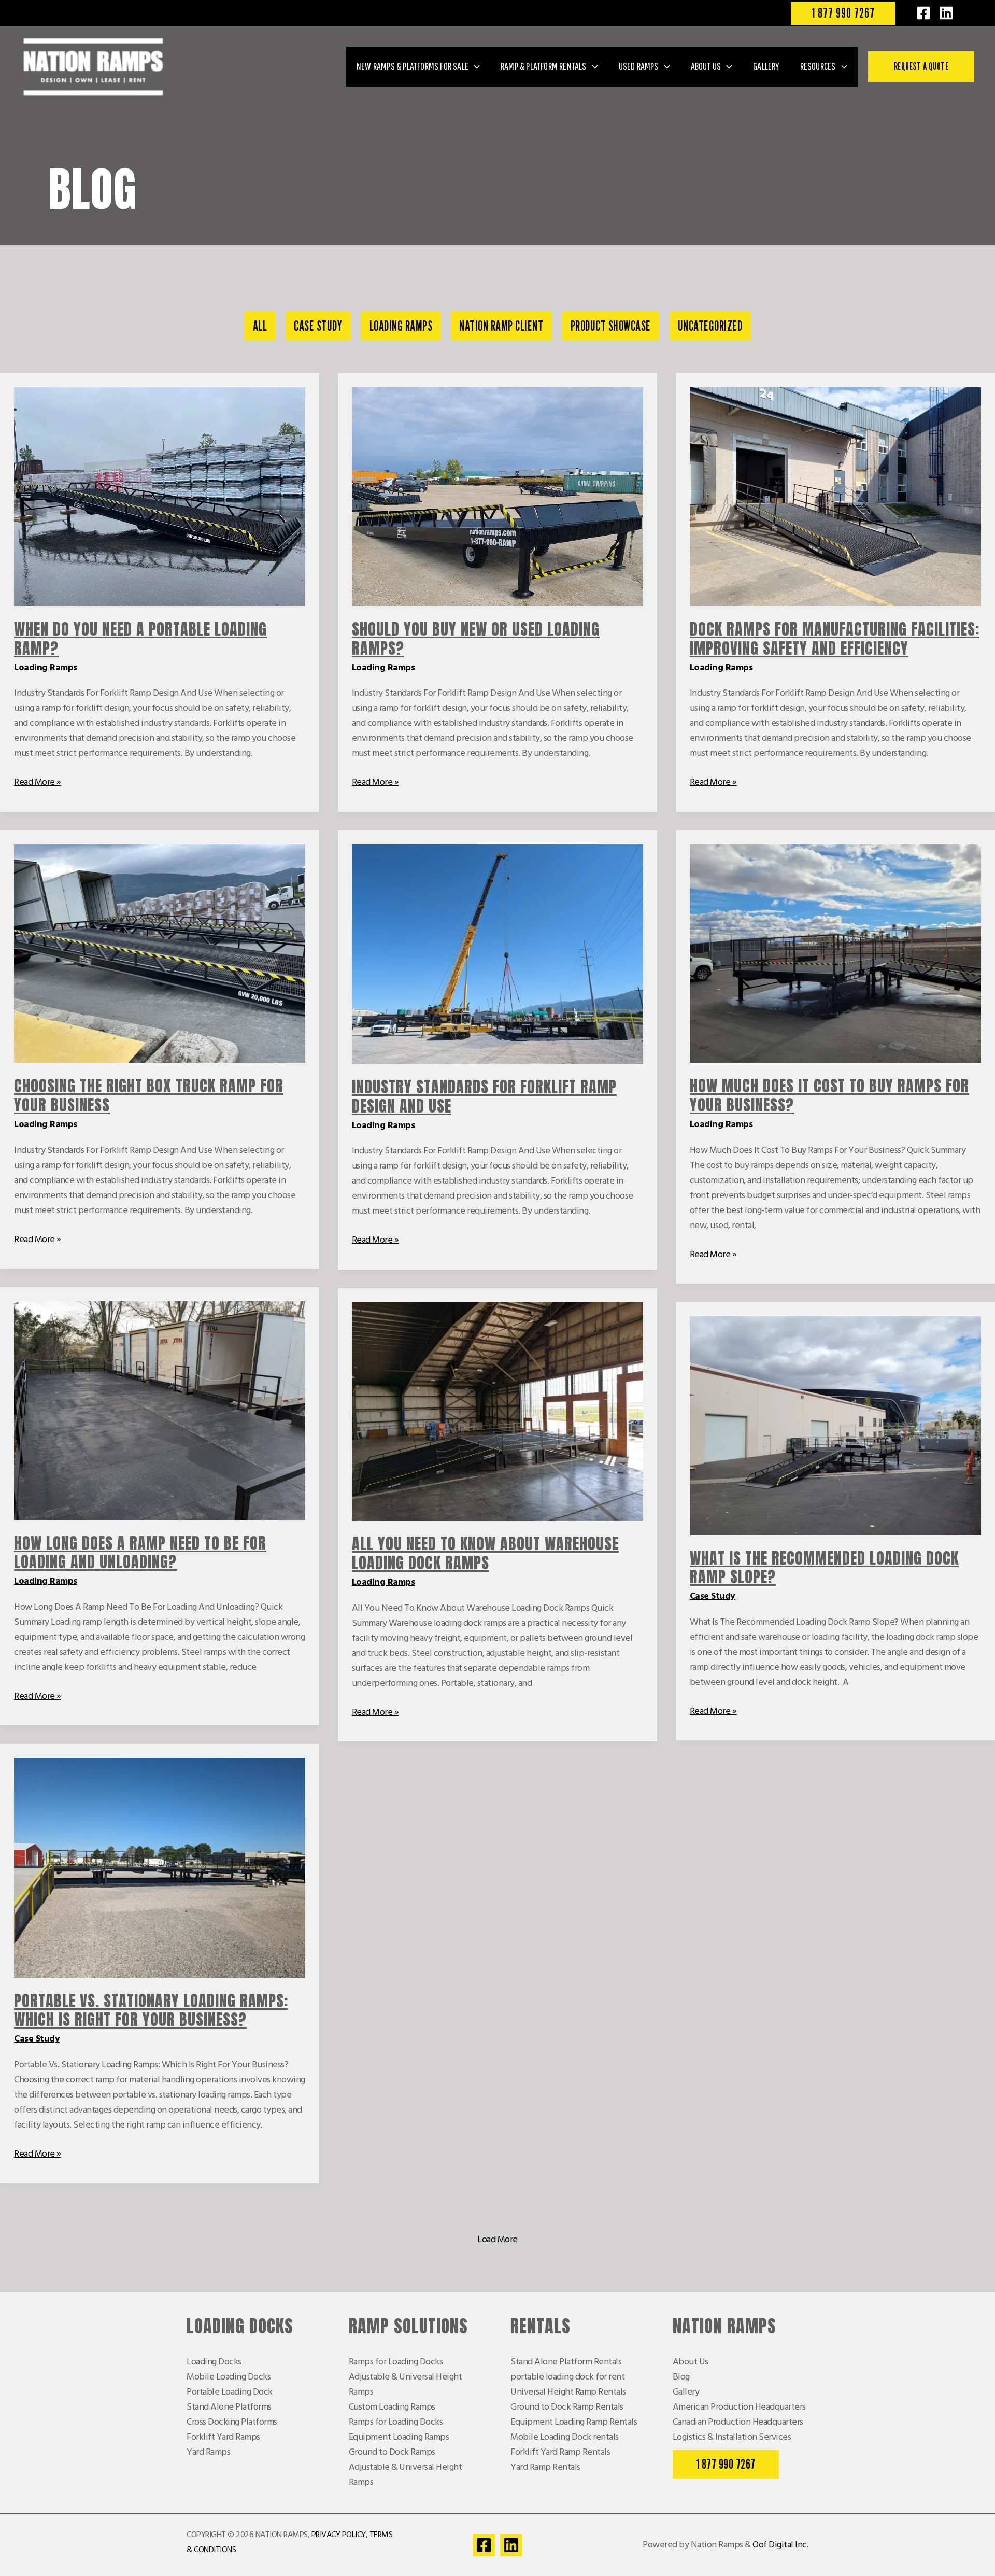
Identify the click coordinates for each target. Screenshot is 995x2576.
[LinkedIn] (946, 13)
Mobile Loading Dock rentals (565, 2437)
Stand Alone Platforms (229, 2407)
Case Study (318, 326)
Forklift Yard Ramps (223, 2437)
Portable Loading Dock (230, 2392)
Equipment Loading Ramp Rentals (574, 2422)
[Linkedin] (511, 2545)
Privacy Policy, (340, 2535)
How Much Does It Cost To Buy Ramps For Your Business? (829, 1095)
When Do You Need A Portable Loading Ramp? (140, 639)
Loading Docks (214, 2362)
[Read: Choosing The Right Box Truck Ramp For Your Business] (160, 954)
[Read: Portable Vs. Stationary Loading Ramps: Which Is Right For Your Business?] (160, 1868)
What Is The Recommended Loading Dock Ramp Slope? (824, 1568)
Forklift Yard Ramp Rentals (560, 2452)
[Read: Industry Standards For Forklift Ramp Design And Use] (497, 954)
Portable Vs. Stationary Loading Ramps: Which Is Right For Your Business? (151, 2010)
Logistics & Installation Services (732, 2437)
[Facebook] (923, 13)
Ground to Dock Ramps (392, 2452)
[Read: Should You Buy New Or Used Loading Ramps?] (497, 497)
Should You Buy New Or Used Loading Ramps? (476, 639)
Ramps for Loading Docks (396, 2362)
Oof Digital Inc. (780, 2545)
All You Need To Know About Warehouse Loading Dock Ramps (485, 1553)
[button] (843, 13)
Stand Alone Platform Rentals (566, 2362)
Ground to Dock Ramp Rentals (567, 2407)
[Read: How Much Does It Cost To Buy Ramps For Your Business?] (835, 954)
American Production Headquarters (739, 2407)
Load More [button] (497, 2240)
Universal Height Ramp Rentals (568, 2392)
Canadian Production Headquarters (738, 2422)
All (260, 326)
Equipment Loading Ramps (399, 2437)
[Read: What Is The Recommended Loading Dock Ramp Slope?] (835, 1425)
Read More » (38, 783)
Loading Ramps (401, 326)
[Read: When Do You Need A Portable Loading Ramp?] (160, 497)
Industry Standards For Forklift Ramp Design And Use (484, 1096)
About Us (691, 2362)
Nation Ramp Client (501, 326)
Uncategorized (710, 326)
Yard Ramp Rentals (545, 2467)
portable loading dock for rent (567, 2377)
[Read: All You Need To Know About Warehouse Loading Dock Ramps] (497, 1411)
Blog (681, 2377)
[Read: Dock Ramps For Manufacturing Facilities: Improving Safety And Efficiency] (835, 497)
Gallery (686, 2392)
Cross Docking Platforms (232, 2422)
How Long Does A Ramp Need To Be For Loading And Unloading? (140, 1553)
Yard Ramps (208, 2452)
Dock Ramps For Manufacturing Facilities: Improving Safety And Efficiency (835, 639)
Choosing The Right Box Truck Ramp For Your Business (149, 1095)
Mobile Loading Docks (229, 2377)
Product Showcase (611, 326)
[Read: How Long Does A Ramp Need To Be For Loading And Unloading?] (160, 1410)
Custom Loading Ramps (392, 2407)
